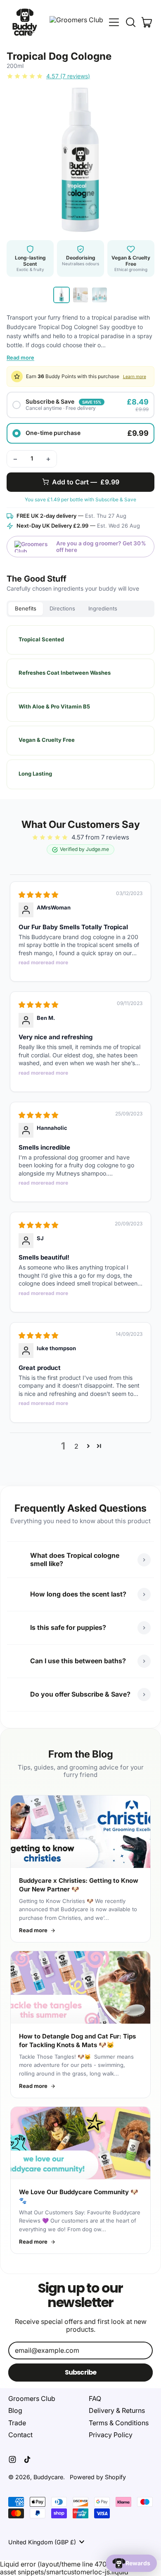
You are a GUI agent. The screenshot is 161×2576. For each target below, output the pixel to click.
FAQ (95, 2398)
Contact (20, 2435)
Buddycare (48, 2477)
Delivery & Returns (117, 2410)
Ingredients (103, 608)
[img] (38, 895)
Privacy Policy (111, 2435)
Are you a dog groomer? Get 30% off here (101, 547)
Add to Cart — (86, 482)
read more (31, 962)
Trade (17, 2423)
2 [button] (76, 1446)
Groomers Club (32, 2398)
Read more (20, 358)
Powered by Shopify (98, 2477)
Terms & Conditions (119, 2423)
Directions (62, 608)
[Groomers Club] (76, 22)
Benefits (26, 608)
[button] (130, 22)
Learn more (135, 377)
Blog (15, 2410)
